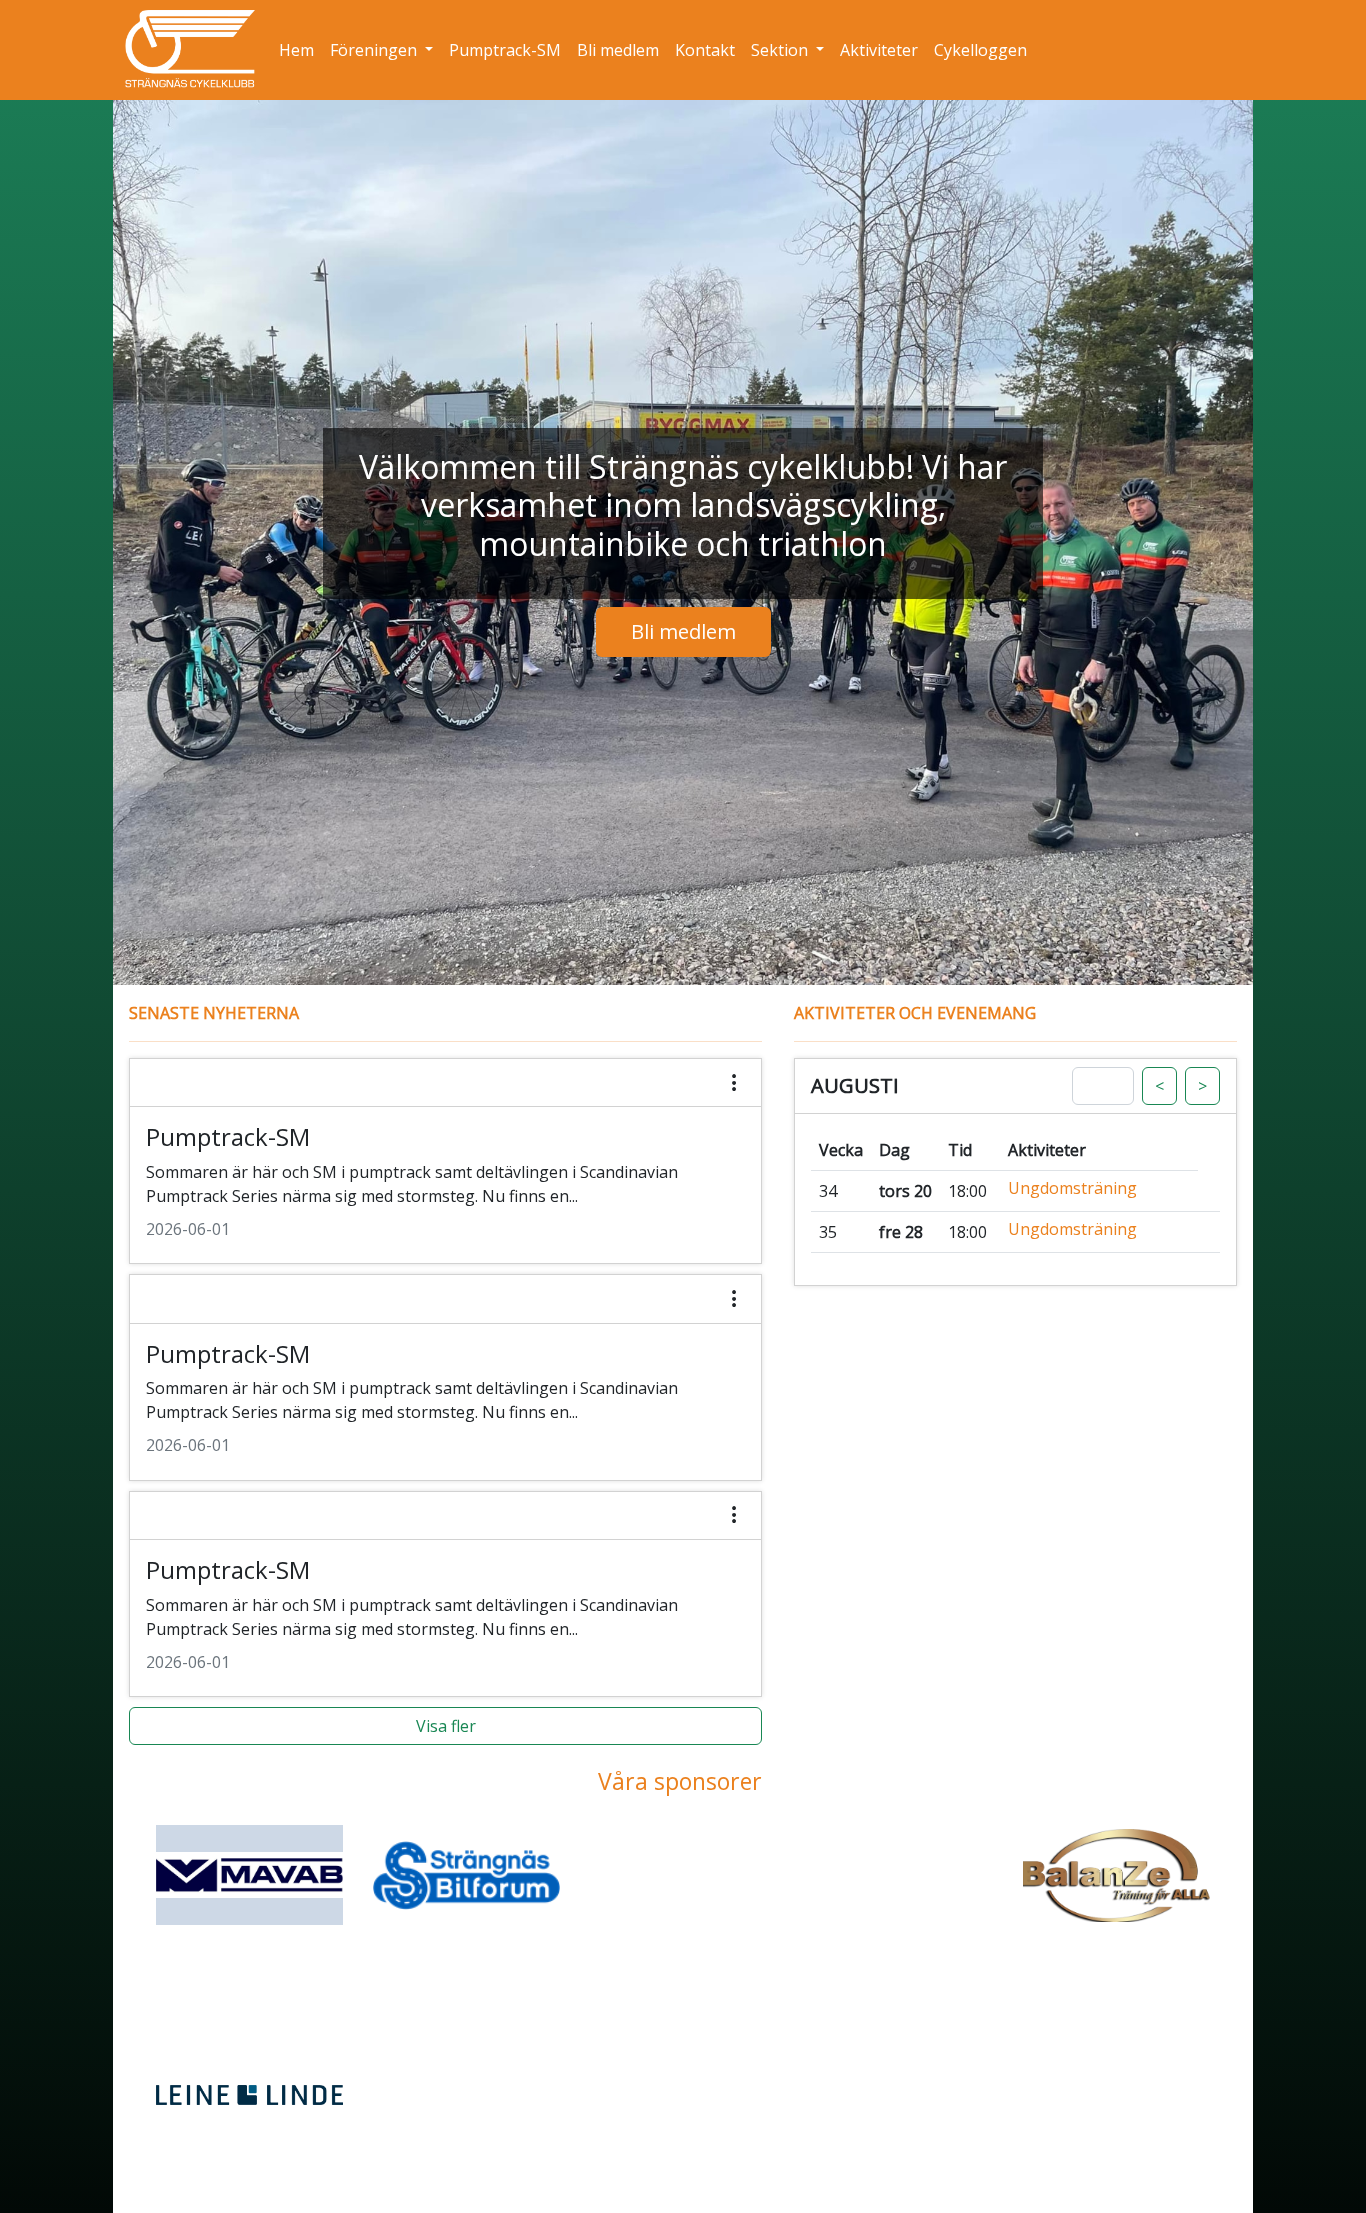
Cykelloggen (984, 49)
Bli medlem (622, 49)
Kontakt (709, 49)
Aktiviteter (883, 49)
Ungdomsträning (1072, 1188)
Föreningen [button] (375, 50)
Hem (300, 49)
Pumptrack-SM (509, 49)
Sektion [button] (781, 50)
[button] (445, 1161)
